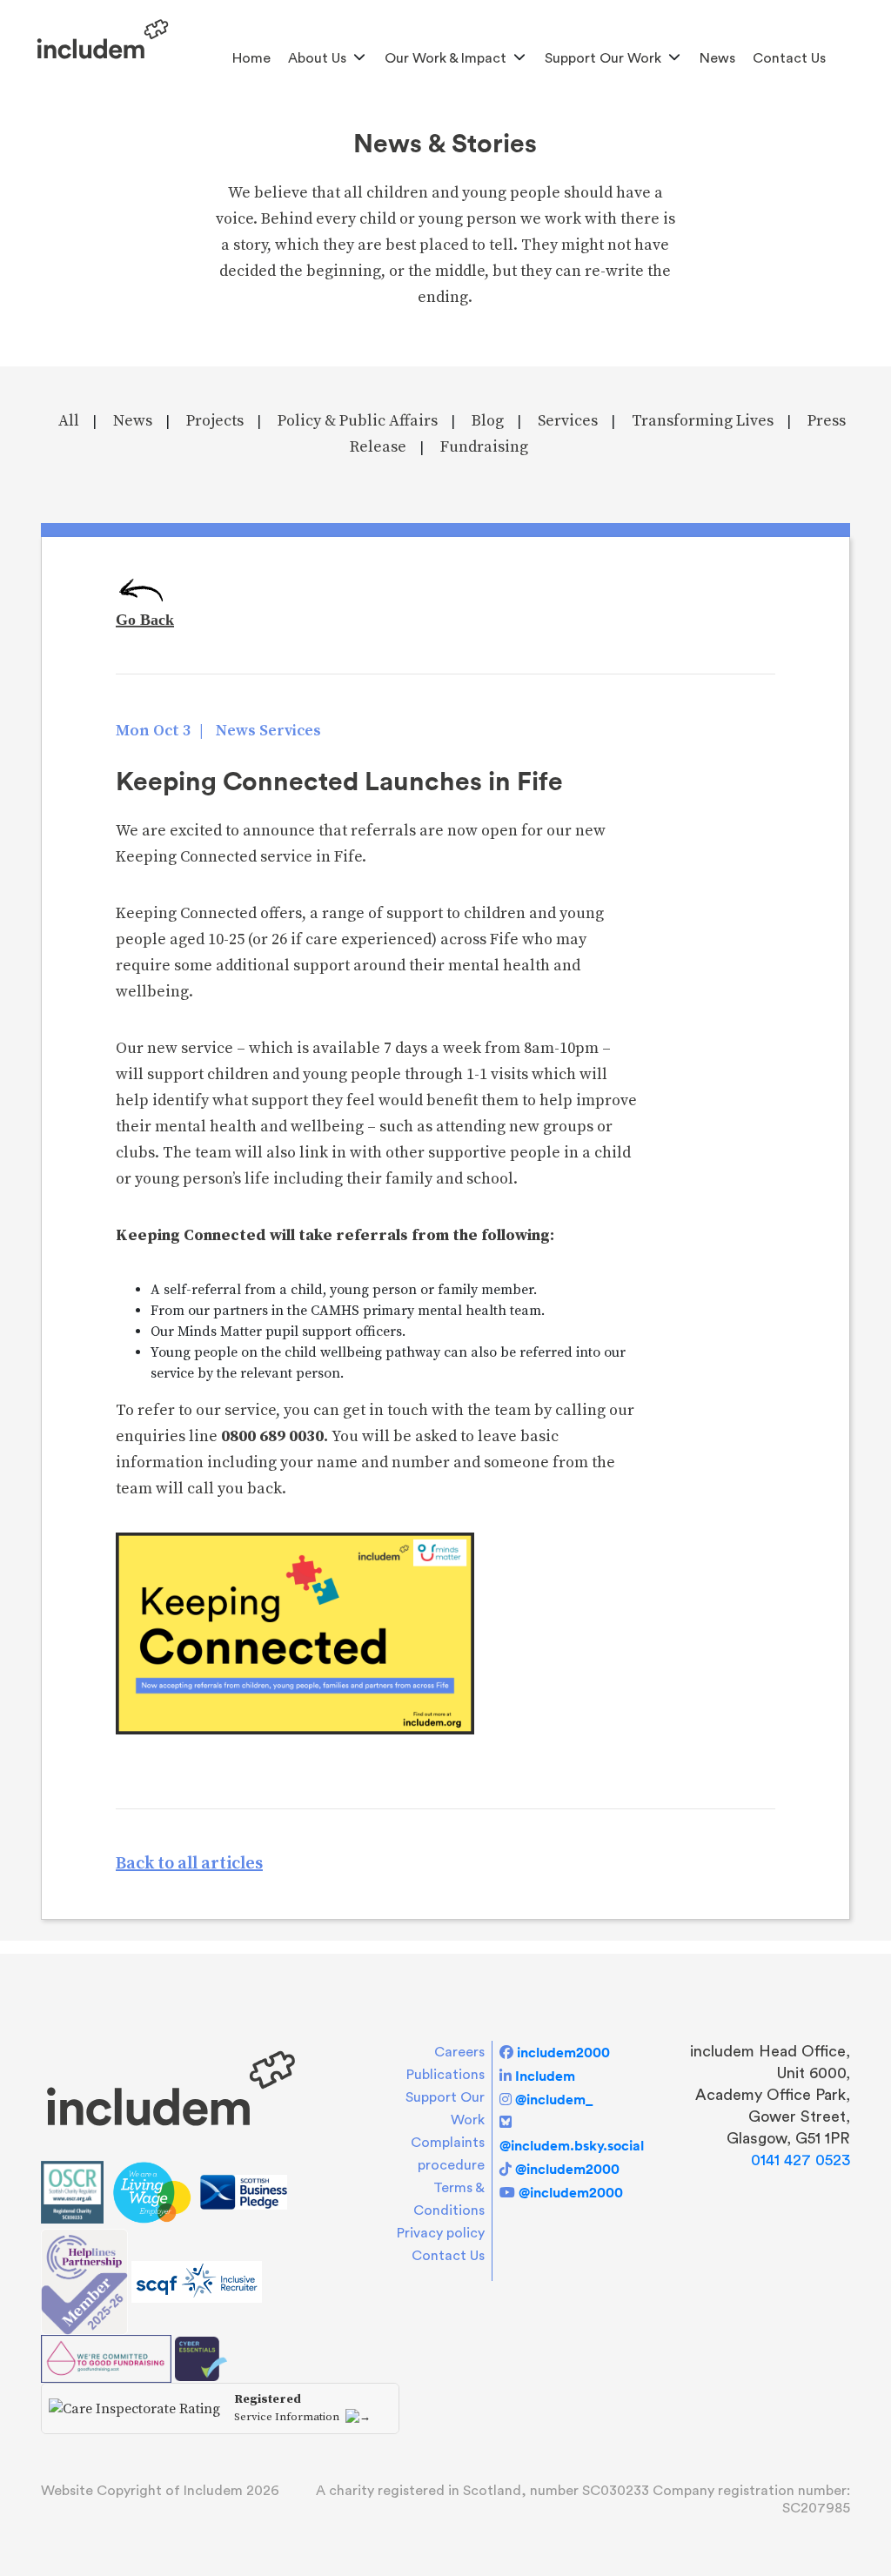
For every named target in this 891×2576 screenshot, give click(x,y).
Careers (459, 2052)
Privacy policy (441, 2233)
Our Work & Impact (445, 58)
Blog (488, 421)
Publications (445, 2075)
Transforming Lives (703, 421)
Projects (215, 421)
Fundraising (484, 447)
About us (317, 58)
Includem (545, 2076)
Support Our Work (603, 58)
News (717, 58)
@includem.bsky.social (572, 2145)
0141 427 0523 (801, 2160)
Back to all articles (189, 1864)
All (69, 421)
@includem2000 (567, 2169)
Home (251, 58)
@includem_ (554, 2099)
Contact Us (789, 58)
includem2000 (563, 2052)
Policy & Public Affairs (358, 421)
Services (568, 421)
